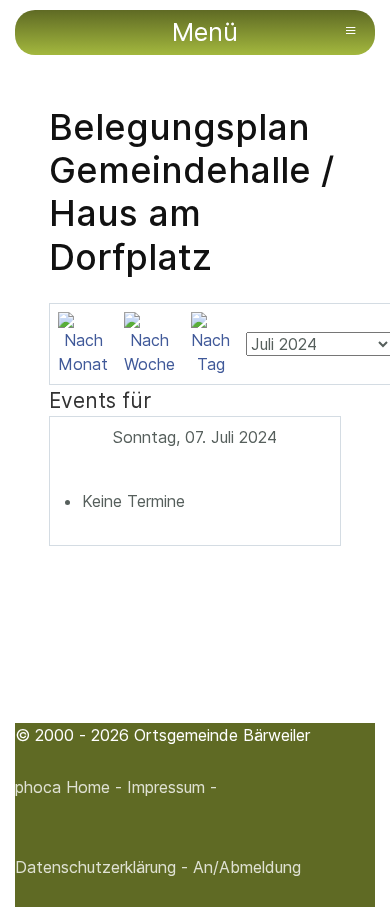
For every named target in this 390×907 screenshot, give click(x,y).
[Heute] (210, 342)
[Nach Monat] (83, 342)
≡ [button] (350, 30)
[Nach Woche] (149, 342)
